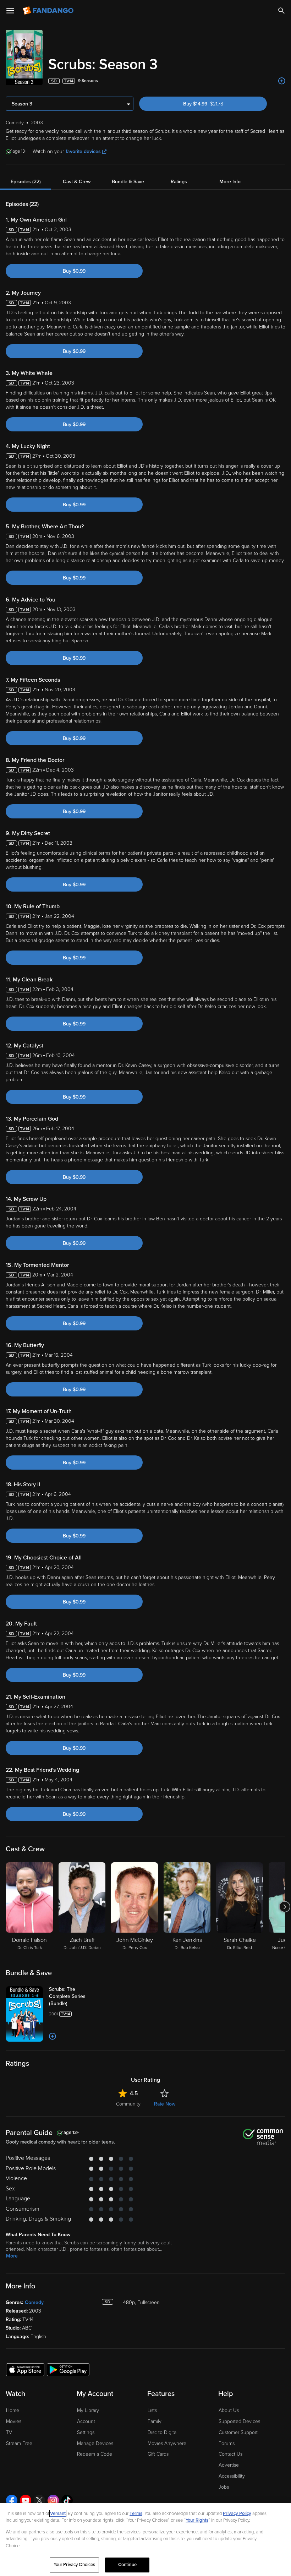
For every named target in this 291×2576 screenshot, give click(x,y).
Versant (58, 2514)
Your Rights (197, 2520)
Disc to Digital (163, 2432)
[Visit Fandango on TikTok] (67, 2500)
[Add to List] (282, 81)
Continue (127, 2565)
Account (86, 2421)
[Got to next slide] (284, 1907)
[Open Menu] (10, 11)
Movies (14, 2421)
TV (9, 2432)
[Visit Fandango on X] (39, 2500)
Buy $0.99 (74, 271)
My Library (88, 2410)
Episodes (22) (26, 182)
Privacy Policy (237, 2514)
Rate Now (165, 2104)
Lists (152, 2410)
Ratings (179, 182)
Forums (227, 2443)
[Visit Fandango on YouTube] (26, 2500)
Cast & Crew (77, 182)
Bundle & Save (128, 182)
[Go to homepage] (49, 11)
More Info (230, 182)
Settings (86, 2432)
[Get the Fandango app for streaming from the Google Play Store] (68, 2369)
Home (13, 2410)
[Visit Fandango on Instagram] (53, 2500)
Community (128, 2104)
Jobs (224, 2487)
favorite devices (83, 151)
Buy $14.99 (215, 104)
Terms (136, 2514)
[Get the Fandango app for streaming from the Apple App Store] (25, 2369)
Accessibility (232, 2476)
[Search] (281, 11)
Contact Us (230, 2454)
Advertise (229, 2465)
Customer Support (238, 2432)
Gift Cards (158, 2454)
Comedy (34, 2302)
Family (155, 2421)
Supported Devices (239, 2421)
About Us (229, 2410)
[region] (145, 2540)
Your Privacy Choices (75, 2565)
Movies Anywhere (167, 2443)
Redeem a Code (95, 2454)
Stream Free (19, 2443)
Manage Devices (95, 2443)
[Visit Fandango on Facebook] (12, 2500)
